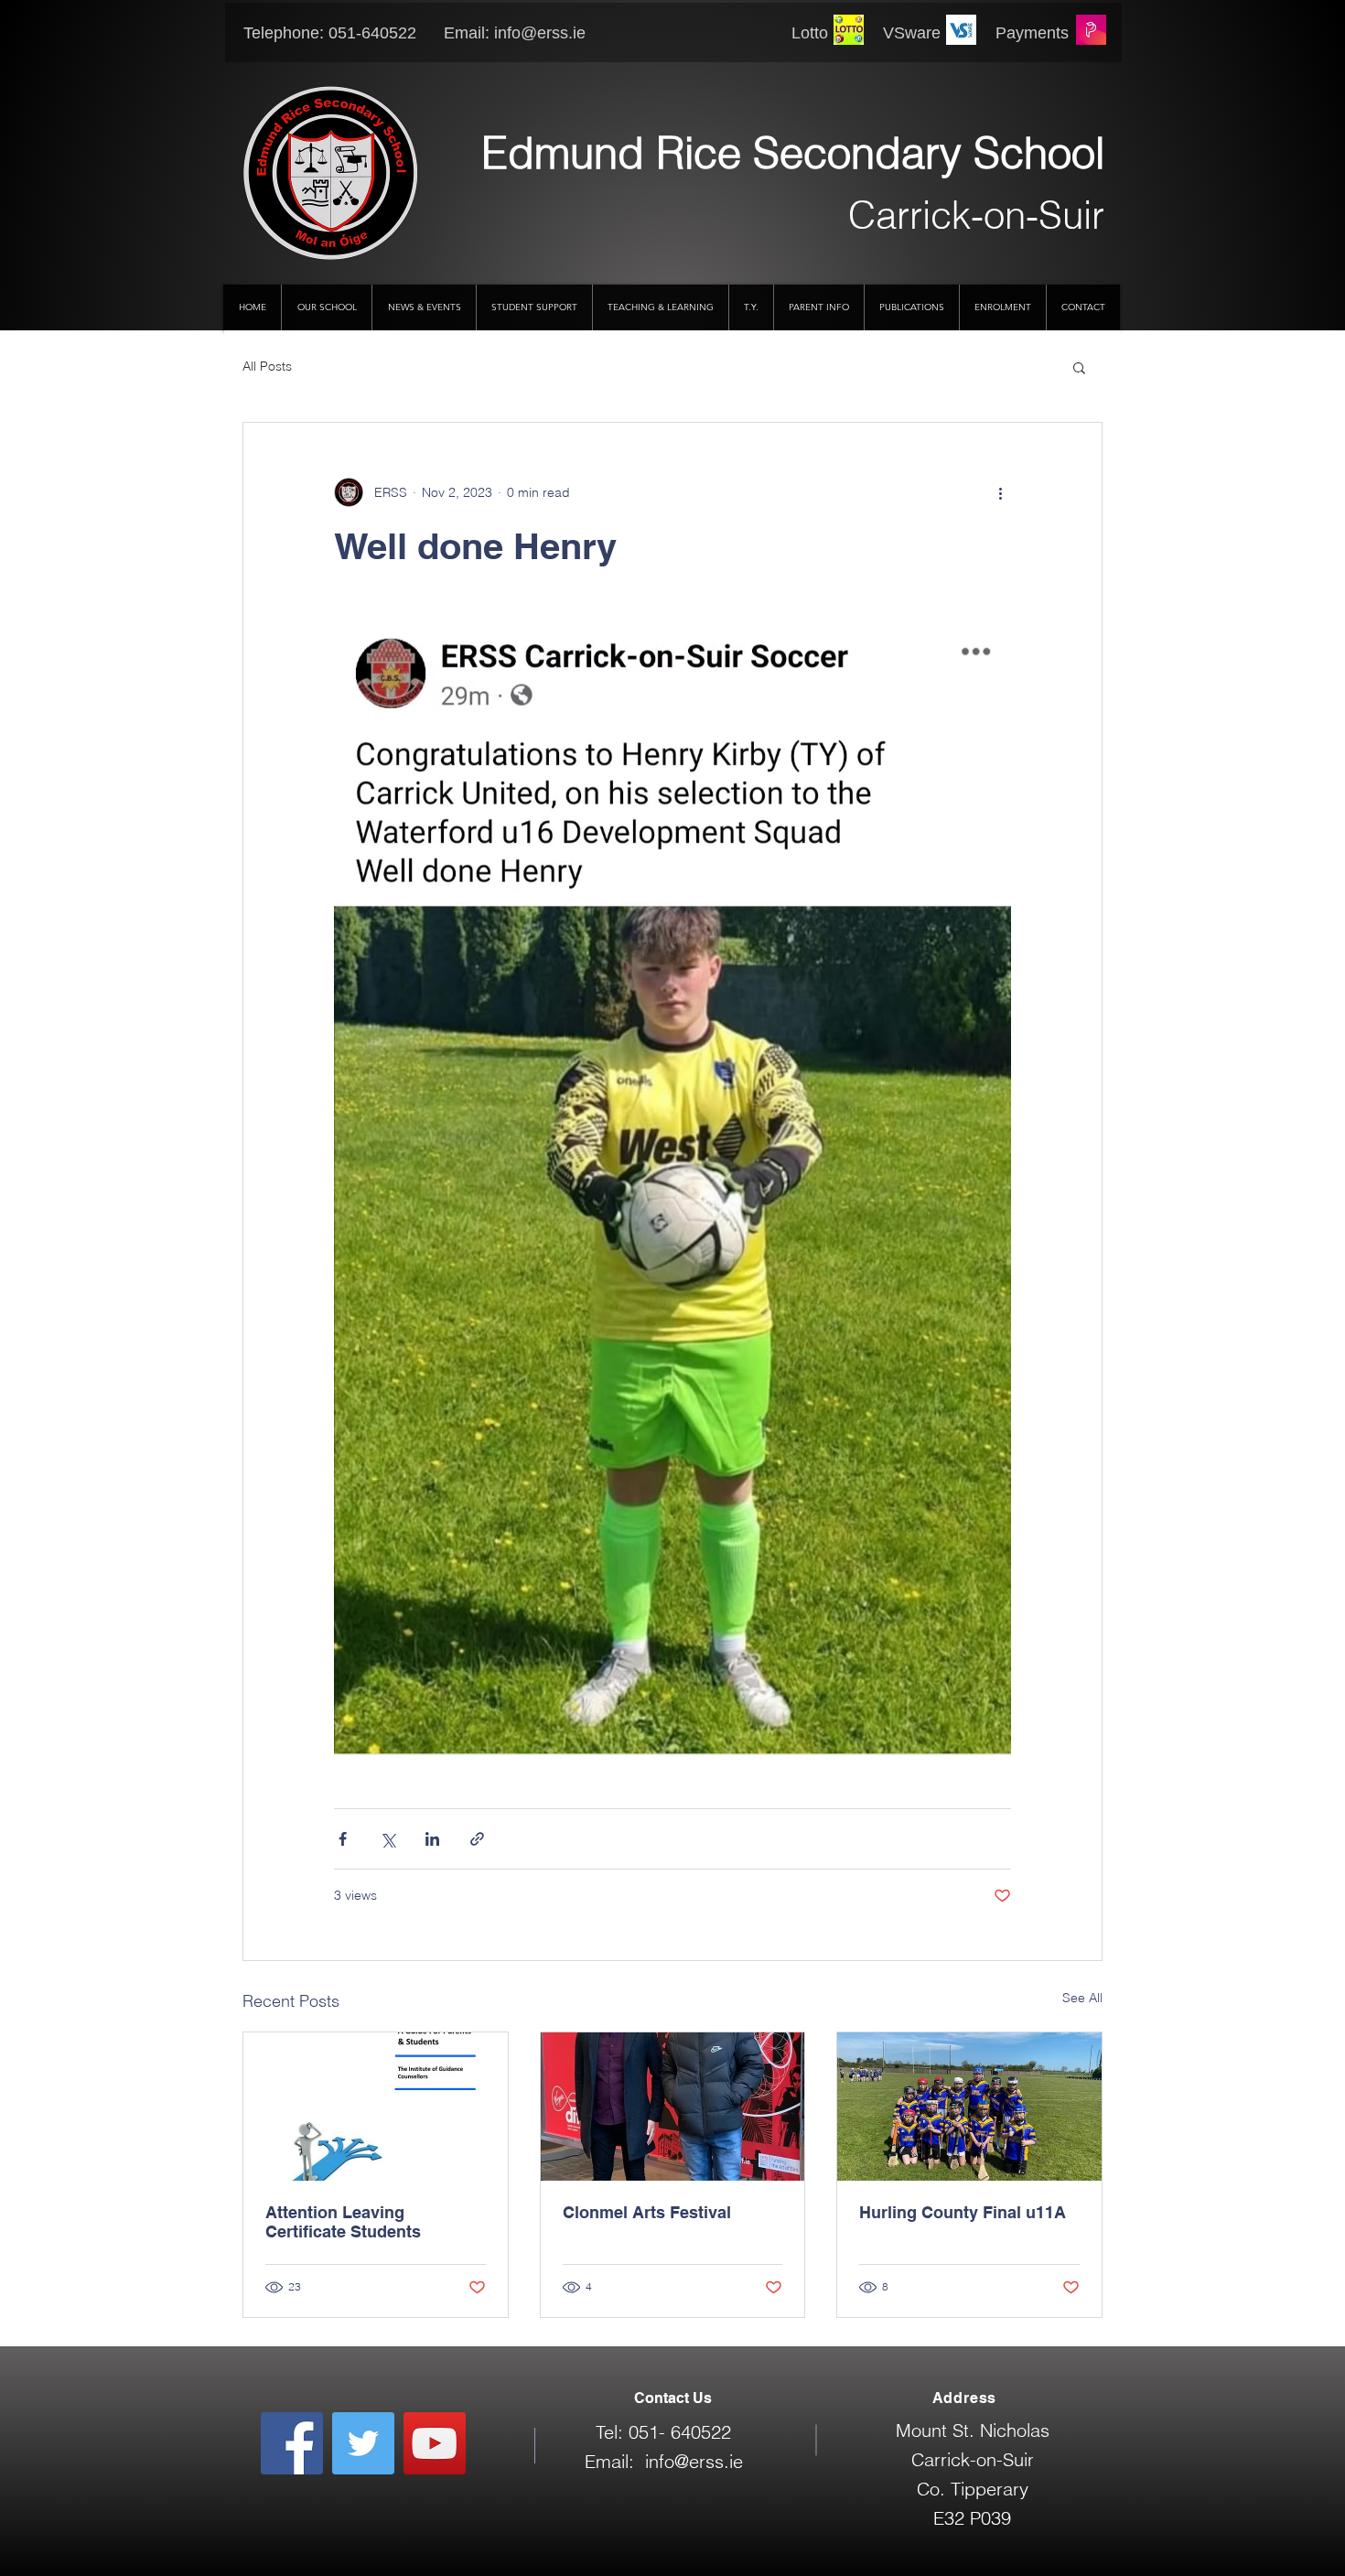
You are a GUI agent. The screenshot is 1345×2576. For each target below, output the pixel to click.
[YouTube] (435, 2443)
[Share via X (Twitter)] (387, 1839)
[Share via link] (477, 1839)
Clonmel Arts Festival (647, 2212)
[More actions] (1000, 492)
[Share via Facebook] (343, 1839)
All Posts (267, 366)
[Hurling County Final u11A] (969, 2107)
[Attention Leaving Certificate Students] (376, 2107)
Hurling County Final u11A (963, 2212)
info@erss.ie (540, 33)
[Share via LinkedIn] (432, 1839)
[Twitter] (363, 2443)
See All (1082, 1998)
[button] (1079, 367)
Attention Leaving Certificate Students (343, 2222)
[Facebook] (292, 2443)
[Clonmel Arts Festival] (673, 2107)
